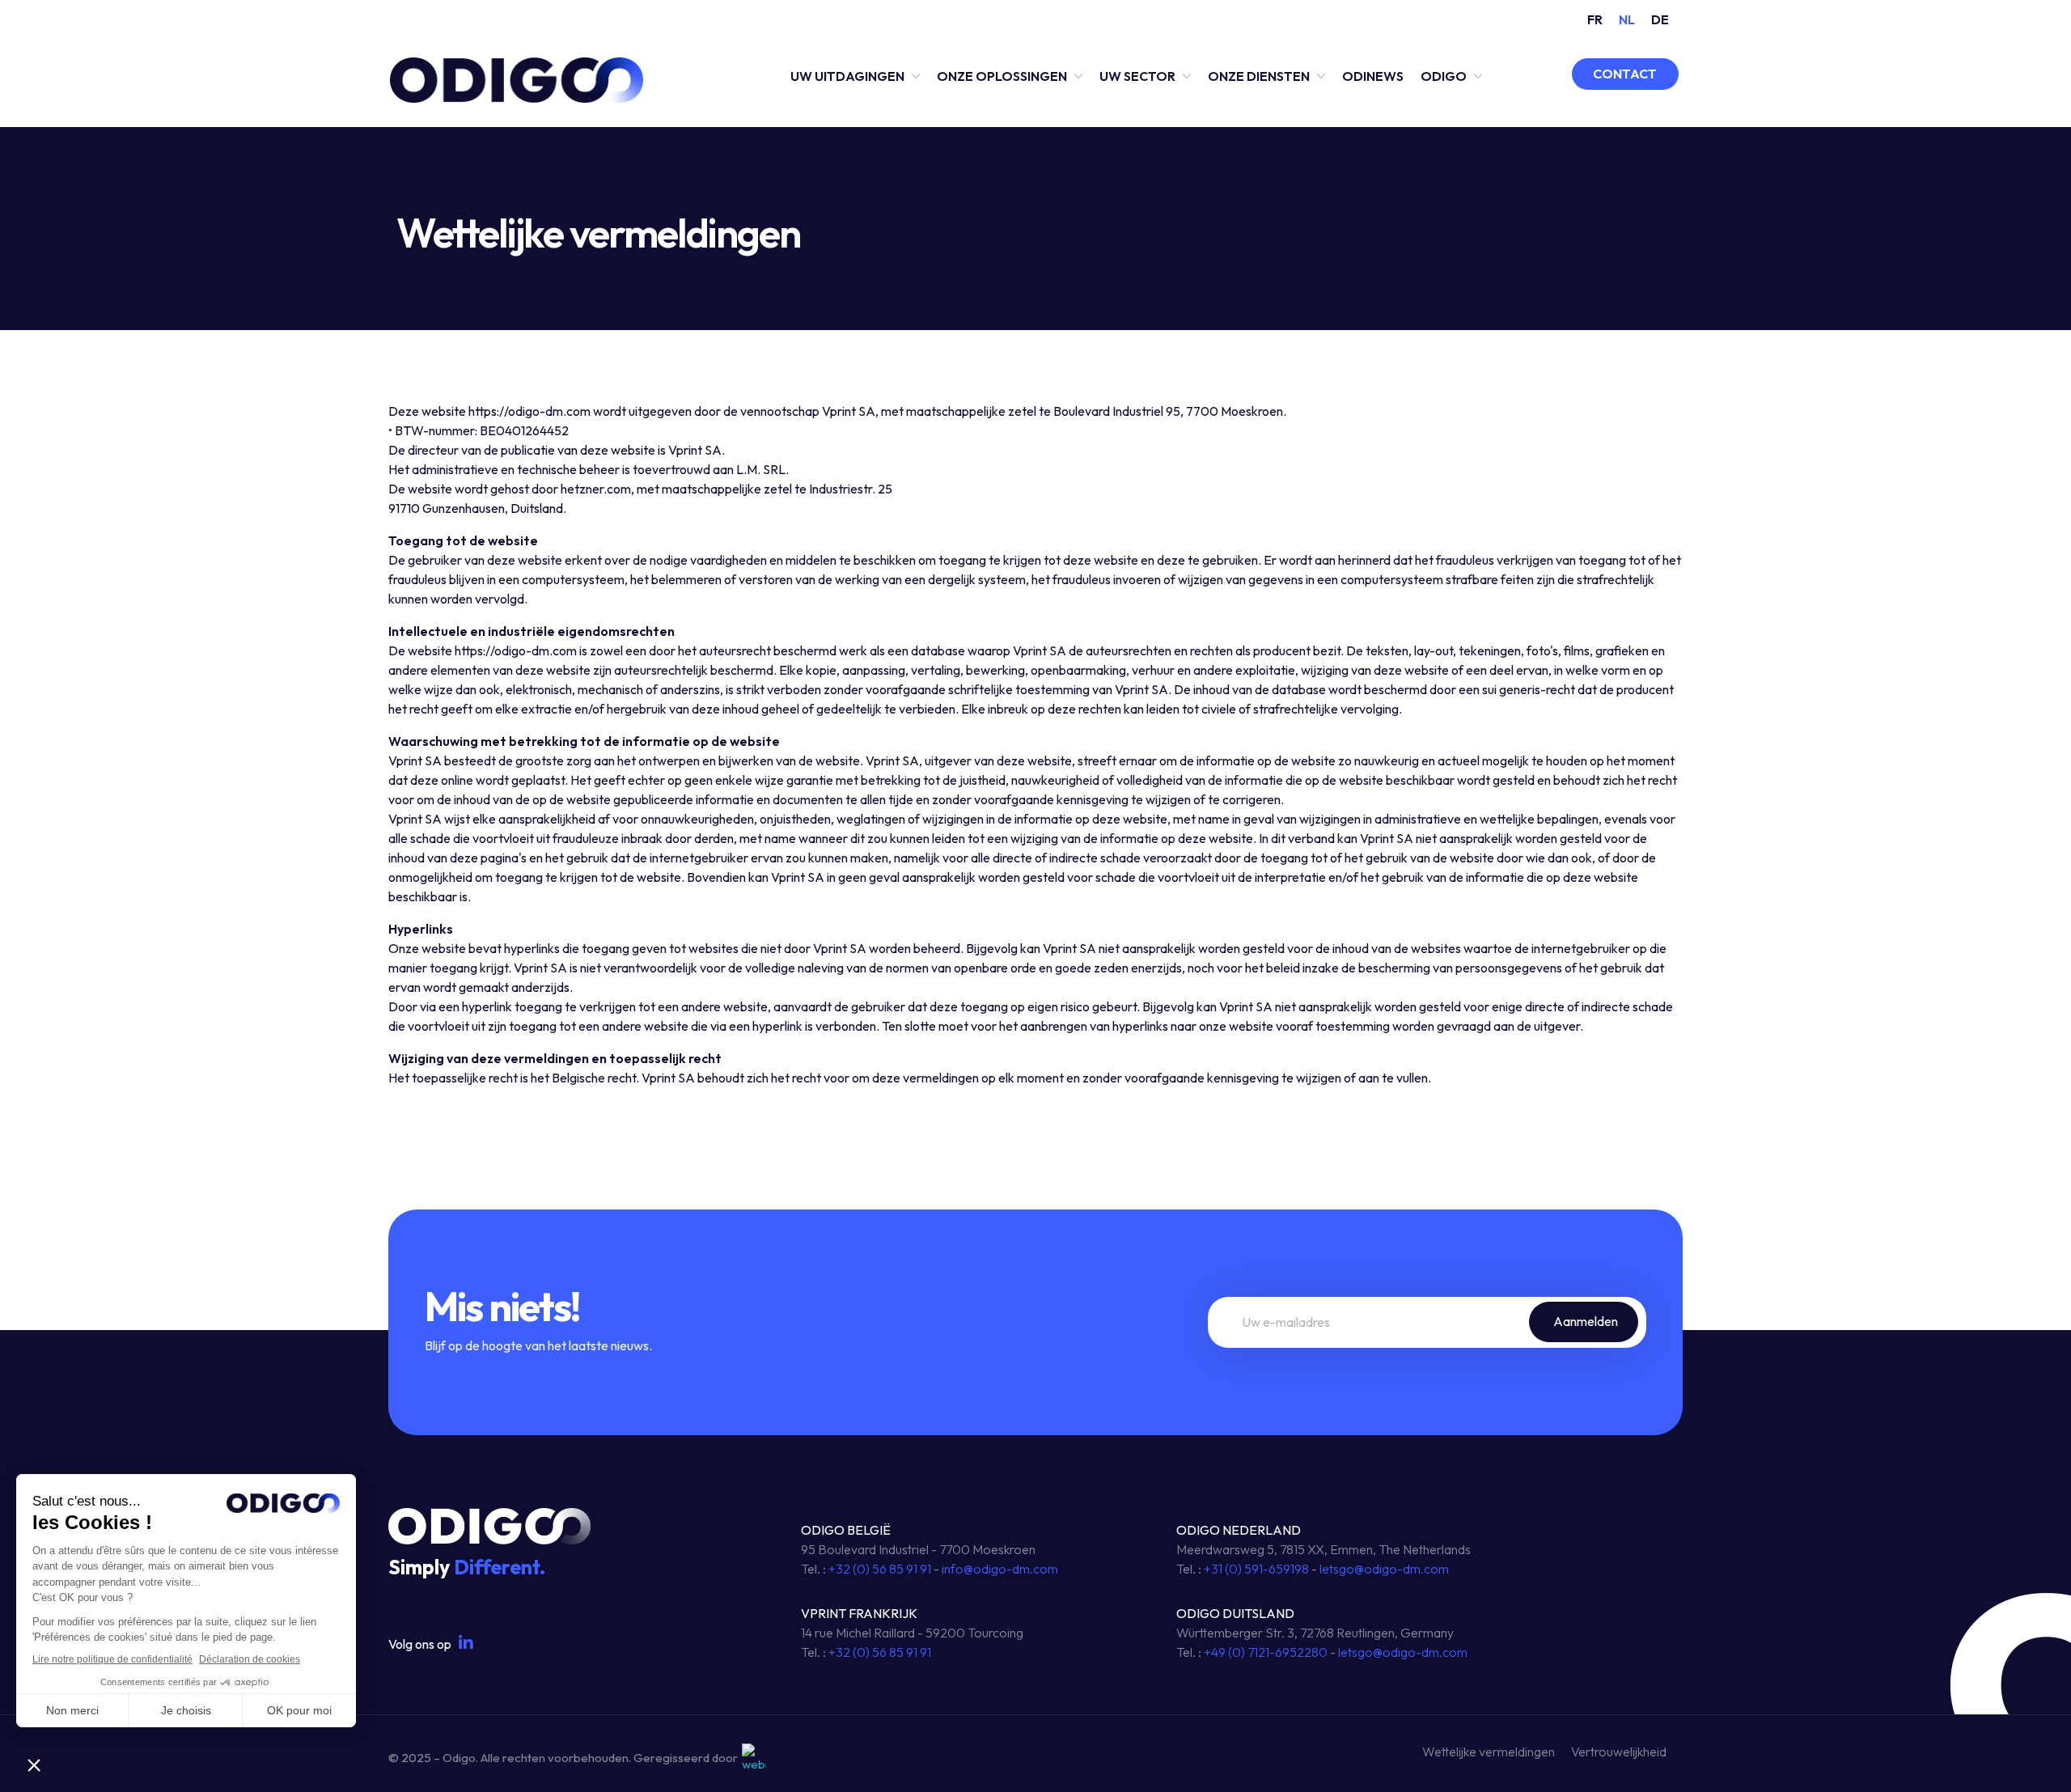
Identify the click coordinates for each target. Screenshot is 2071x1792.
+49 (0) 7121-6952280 (1266, 1652)
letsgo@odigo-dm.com (1384, 1569)
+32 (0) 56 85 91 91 (880, 1569)
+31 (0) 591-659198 (1256, 1569)
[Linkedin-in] (466, 1643)
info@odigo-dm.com (1000, 1569)
